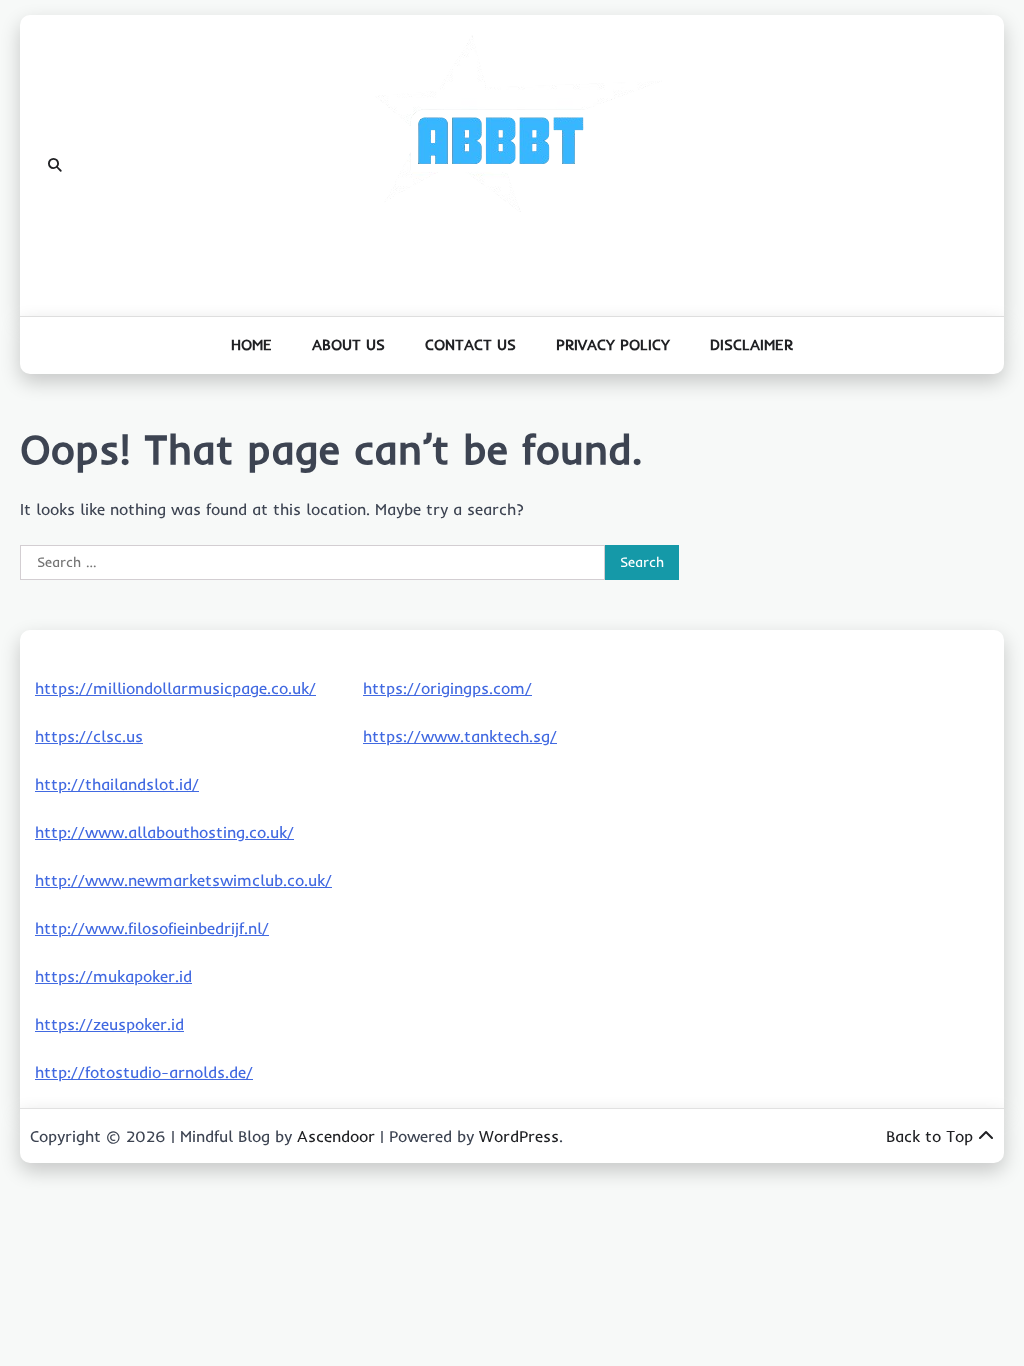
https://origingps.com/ (447, 688)
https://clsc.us (89, 736)
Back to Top (929, 1136)
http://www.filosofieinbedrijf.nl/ (152, 928)
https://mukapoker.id (113, 976)
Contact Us (470, 344)
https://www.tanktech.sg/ (460, 736)
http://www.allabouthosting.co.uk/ (164, 832)
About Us (348, 344)
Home (251, 344)
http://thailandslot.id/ (117, 784)
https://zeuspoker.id (109, 1024)
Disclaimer (751, 344)
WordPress (519, 1136)
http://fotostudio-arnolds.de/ (144, 1072)
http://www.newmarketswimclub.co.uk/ (183, 880)
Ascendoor (336, 1136)
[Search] (55, 166)
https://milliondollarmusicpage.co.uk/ (175, 688)
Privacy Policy (613, 344)
